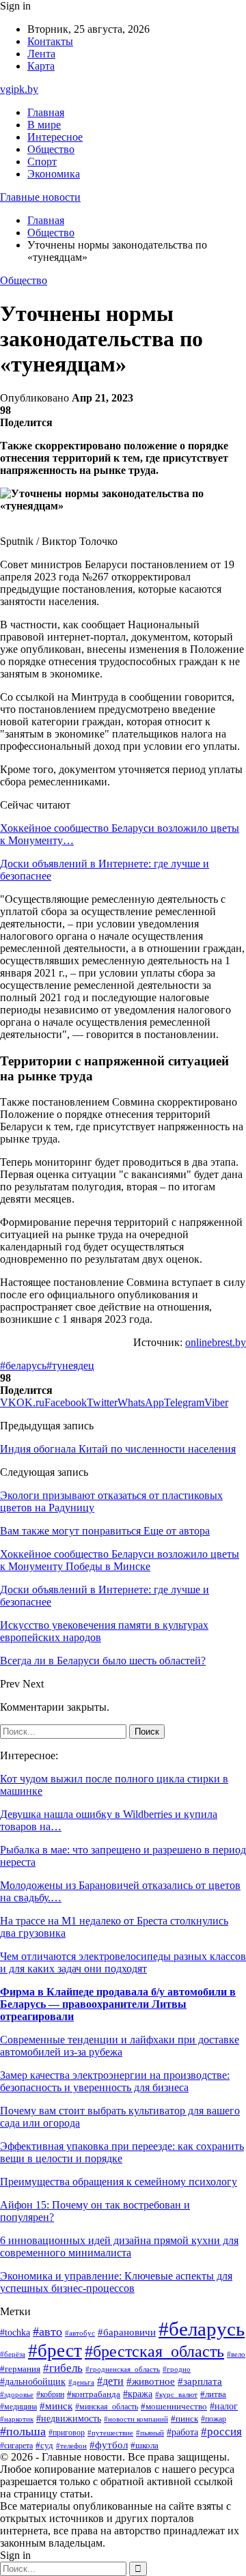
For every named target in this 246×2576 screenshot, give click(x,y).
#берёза (13, 2354)
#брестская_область (154, 2351)
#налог (224, 2406)
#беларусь (23, 1366)
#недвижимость (69, 2419)
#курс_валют (176, 2394)
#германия (20, 2369)
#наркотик (17, 2419)
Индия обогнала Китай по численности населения (118, 1449)
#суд (44, 2445)
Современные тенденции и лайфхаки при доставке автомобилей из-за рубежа (120, 2046)
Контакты (50, 41)
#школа (145, 2446)
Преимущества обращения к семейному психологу (119, 2182)
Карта (41, 66)
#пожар (214, 2419)
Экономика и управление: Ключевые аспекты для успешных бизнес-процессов (116, 2282)
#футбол (109, 2445)
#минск (56, 2406)
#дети (110, 2381)
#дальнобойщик (33, 2382)
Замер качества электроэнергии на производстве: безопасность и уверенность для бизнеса (115, 2081)
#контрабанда (94, 2394)
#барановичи (127, 2332)
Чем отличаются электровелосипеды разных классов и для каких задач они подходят (123, 1962)
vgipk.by (19, 89)
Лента (41, 54)
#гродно (177, 2369)
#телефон (71, 2446)
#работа (182, 2432)
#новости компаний (136, 2419)
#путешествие (110, 2433)
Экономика (54, 174)
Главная (46, 112)
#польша (23, 2431)
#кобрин (50, 2394)
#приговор (67, 2433)
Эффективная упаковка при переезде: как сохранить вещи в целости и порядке (122, 2152)
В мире (44, 125)
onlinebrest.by (216, 1342)
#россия (221, 2432)
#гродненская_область (123, 2369)
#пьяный (150, 2433)
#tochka (15, 2332)
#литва (213, 2394)
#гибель (63, 2368)
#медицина (18, 2407)
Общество (51, 149)
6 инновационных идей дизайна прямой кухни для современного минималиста (119, 2246)
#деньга (81, 2382)
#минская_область (107, 2407)
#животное (151, 2381)
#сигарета (16, 2446)
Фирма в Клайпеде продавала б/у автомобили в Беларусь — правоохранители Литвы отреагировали (118, 2004)
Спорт (42, 162)
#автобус (80, 2333)
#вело (236, 2354)
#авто (47, 2332)
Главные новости (40, 197)
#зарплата (200, 2381)
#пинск (184, 2419)
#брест (55, 2351)
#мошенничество (174, 2407)
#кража (138, 2394)
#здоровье (17, 2394)
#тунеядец (70, 1366)
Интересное (55, 137)
